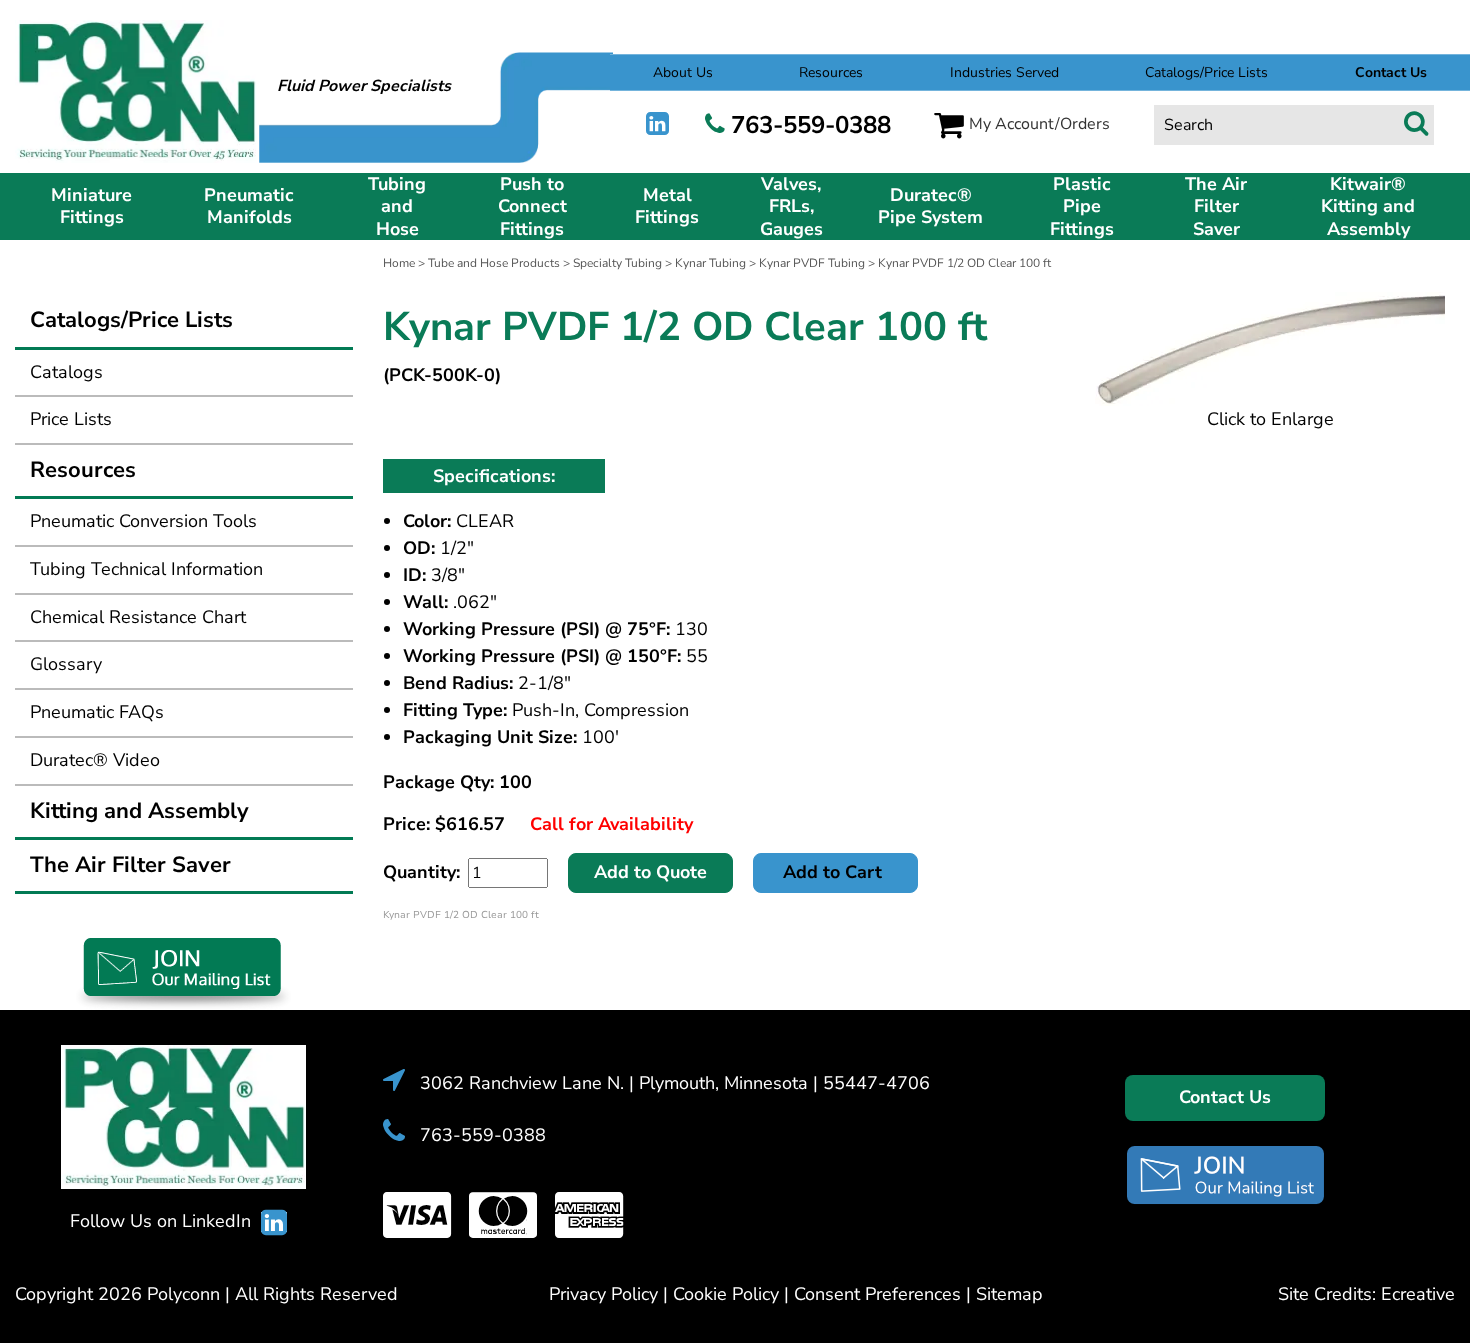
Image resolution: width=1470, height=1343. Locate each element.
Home (399, 263)
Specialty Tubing (617, 263)
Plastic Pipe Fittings (1082, 207)
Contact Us (1225, 1097)
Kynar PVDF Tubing (812, 263)
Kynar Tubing (710, 263)
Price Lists (71, 419)
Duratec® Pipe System (930, 206)
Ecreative (1418, 1294)
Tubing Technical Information (146, 569)
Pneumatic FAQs (97, 712)
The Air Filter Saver (1216, 207)
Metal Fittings (667, 206)
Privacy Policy (603, 1294)
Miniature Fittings (91, 206)
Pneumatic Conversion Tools (143, 521)
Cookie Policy (726, 1294)
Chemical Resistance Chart (138, 617)
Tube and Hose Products (494, 263)
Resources (831, 72)
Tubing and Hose (397, 207)
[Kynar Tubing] (1270, 349)
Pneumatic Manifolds (249, 206)
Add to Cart (835, 872)
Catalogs (66, 372)
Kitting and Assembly (139, 811)
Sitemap (1009, 1294)
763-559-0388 (811, 125)
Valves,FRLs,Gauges (791, 207)
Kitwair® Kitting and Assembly (1368, 207)
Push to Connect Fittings (532, 207)
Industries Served (1004, 72)
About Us (683, 72)
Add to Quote (650, 872)
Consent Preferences (877, 1294)
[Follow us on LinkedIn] (657, 124)
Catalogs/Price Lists (1206, 72)
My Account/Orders (1039, 124)
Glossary (66, 664)
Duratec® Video (95, 760)
